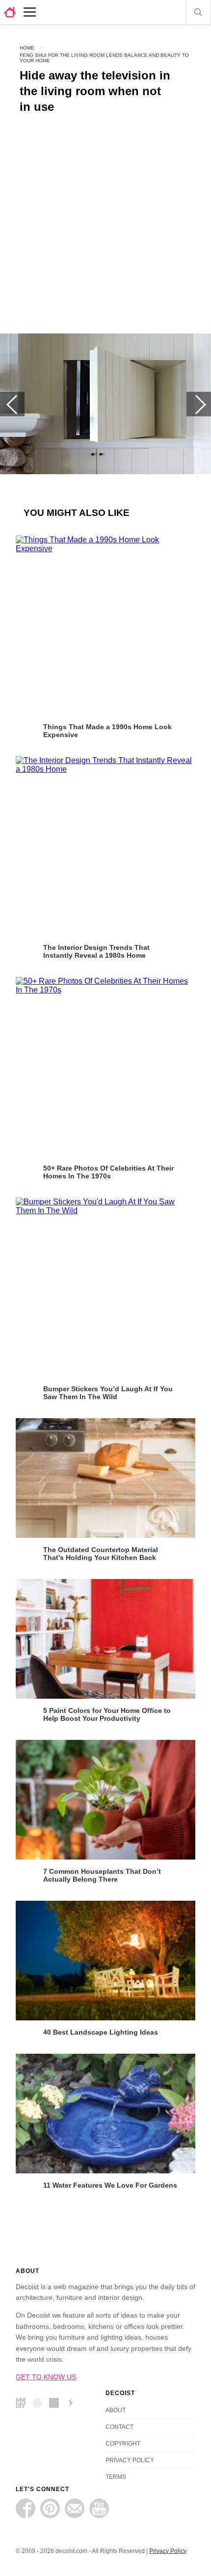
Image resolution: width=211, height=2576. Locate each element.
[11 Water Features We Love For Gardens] (105, 2114)
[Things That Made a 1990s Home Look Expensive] (105, 625)
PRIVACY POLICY (130, 2460)
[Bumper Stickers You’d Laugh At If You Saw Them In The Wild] (105, 1287)
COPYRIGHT (123, 2444)
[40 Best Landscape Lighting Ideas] (105, 1961)
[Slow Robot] (73, 2404)
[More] (30, 12)
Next (199, 404)
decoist (10, 12)
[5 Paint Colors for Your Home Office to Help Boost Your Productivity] (105, 1639)
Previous (12, 404)
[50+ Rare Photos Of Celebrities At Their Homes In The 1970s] (105, 1067)
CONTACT (119, 2427)
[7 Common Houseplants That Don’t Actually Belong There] (105, 1800)
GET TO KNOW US (46, 2377)
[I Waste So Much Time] (56, 2404)
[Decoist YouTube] (99, 2508)
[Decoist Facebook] (26, 2508)
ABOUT (116, 2410)
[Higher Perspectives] (40, 2404)
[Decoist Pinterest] (50, 2508)
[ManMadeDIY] (23, 2404)
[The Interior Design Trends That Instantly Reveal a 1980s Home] (105, 846)
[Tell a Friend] (75, 2508)
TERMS (116, 2477)
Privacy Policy (168, 2551)
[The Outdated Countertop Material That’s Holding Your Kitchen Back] (105, 1478)
